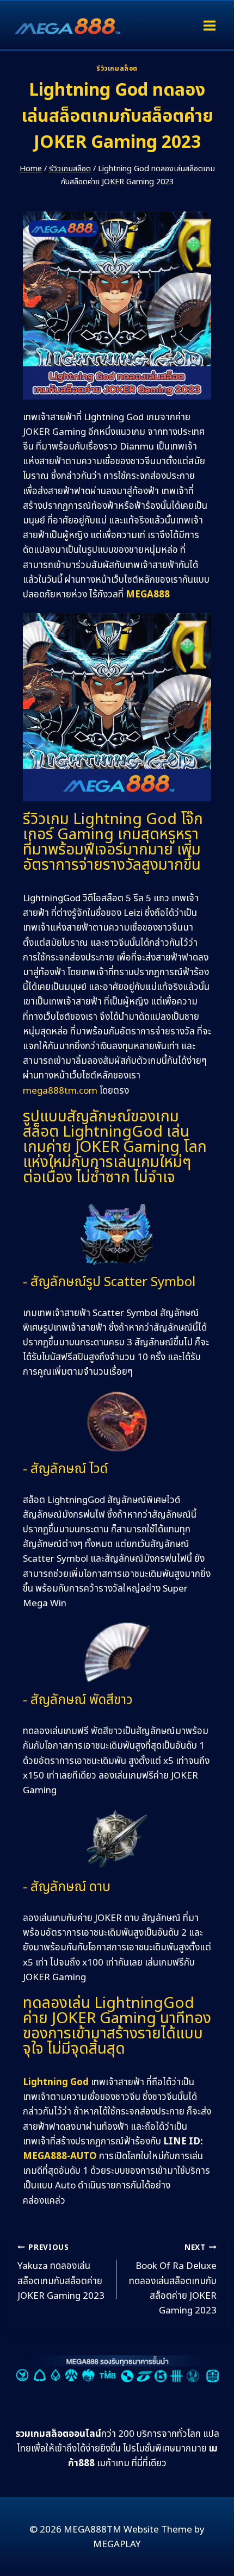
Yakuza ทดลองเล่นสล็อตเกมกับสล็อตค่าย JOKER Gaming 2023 (61, 2273)
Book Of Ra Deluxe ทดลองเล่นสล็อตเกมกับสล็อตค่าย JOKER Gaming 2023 (173, 2280)
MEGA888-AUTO (60, 2156)
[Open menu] (209, 25)
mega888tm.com (60, 1091)
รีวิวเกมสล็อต (117, 68)
